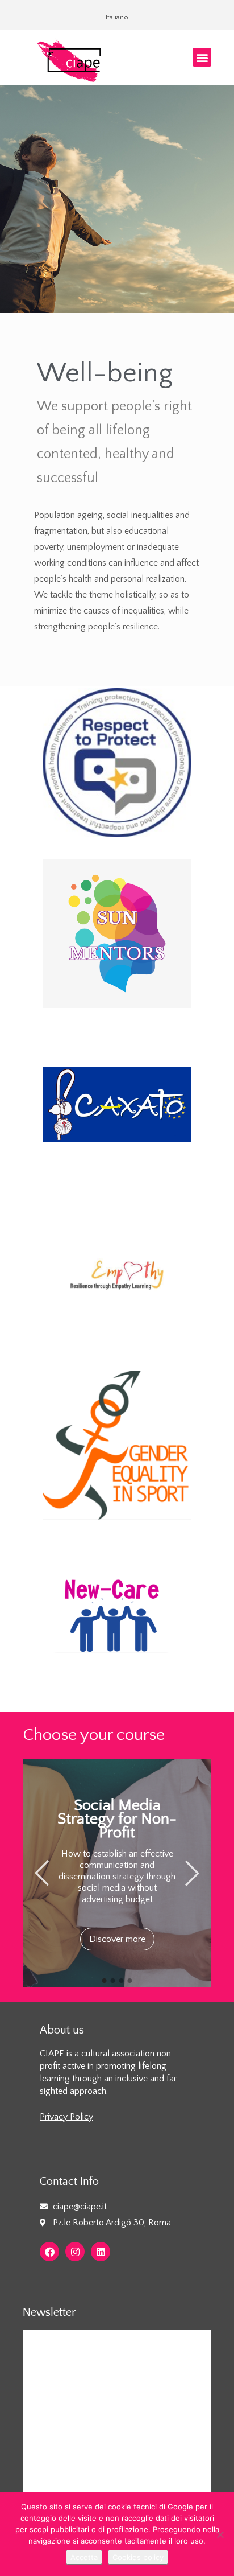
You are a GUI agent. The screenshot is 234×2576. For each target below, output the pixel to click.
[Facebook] (49, 2252)
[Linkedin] (101, 2252)
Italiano (117, 17)
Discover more (117, 1939)
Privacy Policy (66, 2117)
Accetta (84, 2557)
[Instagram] (75, 2252)
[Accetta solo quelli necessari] (220, 2534)
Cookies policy (138, 2557)
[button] (202, 57)
